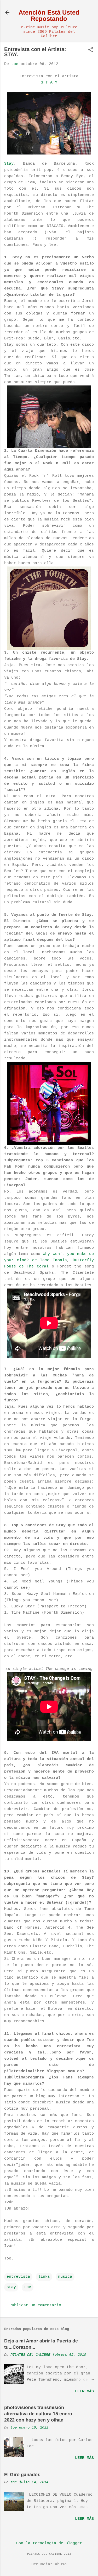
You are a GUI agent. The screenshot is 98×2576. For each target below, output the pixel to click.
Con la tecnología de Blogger (49, 2543)
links (44, 2277)
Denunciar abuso (49, 2564)
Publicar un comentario (35, 2305)
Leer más (84, 2391)
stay (11, 2287)
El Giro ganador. (22, 2475)
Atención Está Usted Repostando (49, 15)
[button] (91, 50)
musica (65, 2277)
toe (28, 2287)
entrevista (18, 2277)
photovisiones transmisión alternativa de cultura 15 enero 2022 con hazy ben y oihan (38, 2414)
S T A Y (49, 83)
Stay (9, 164)
